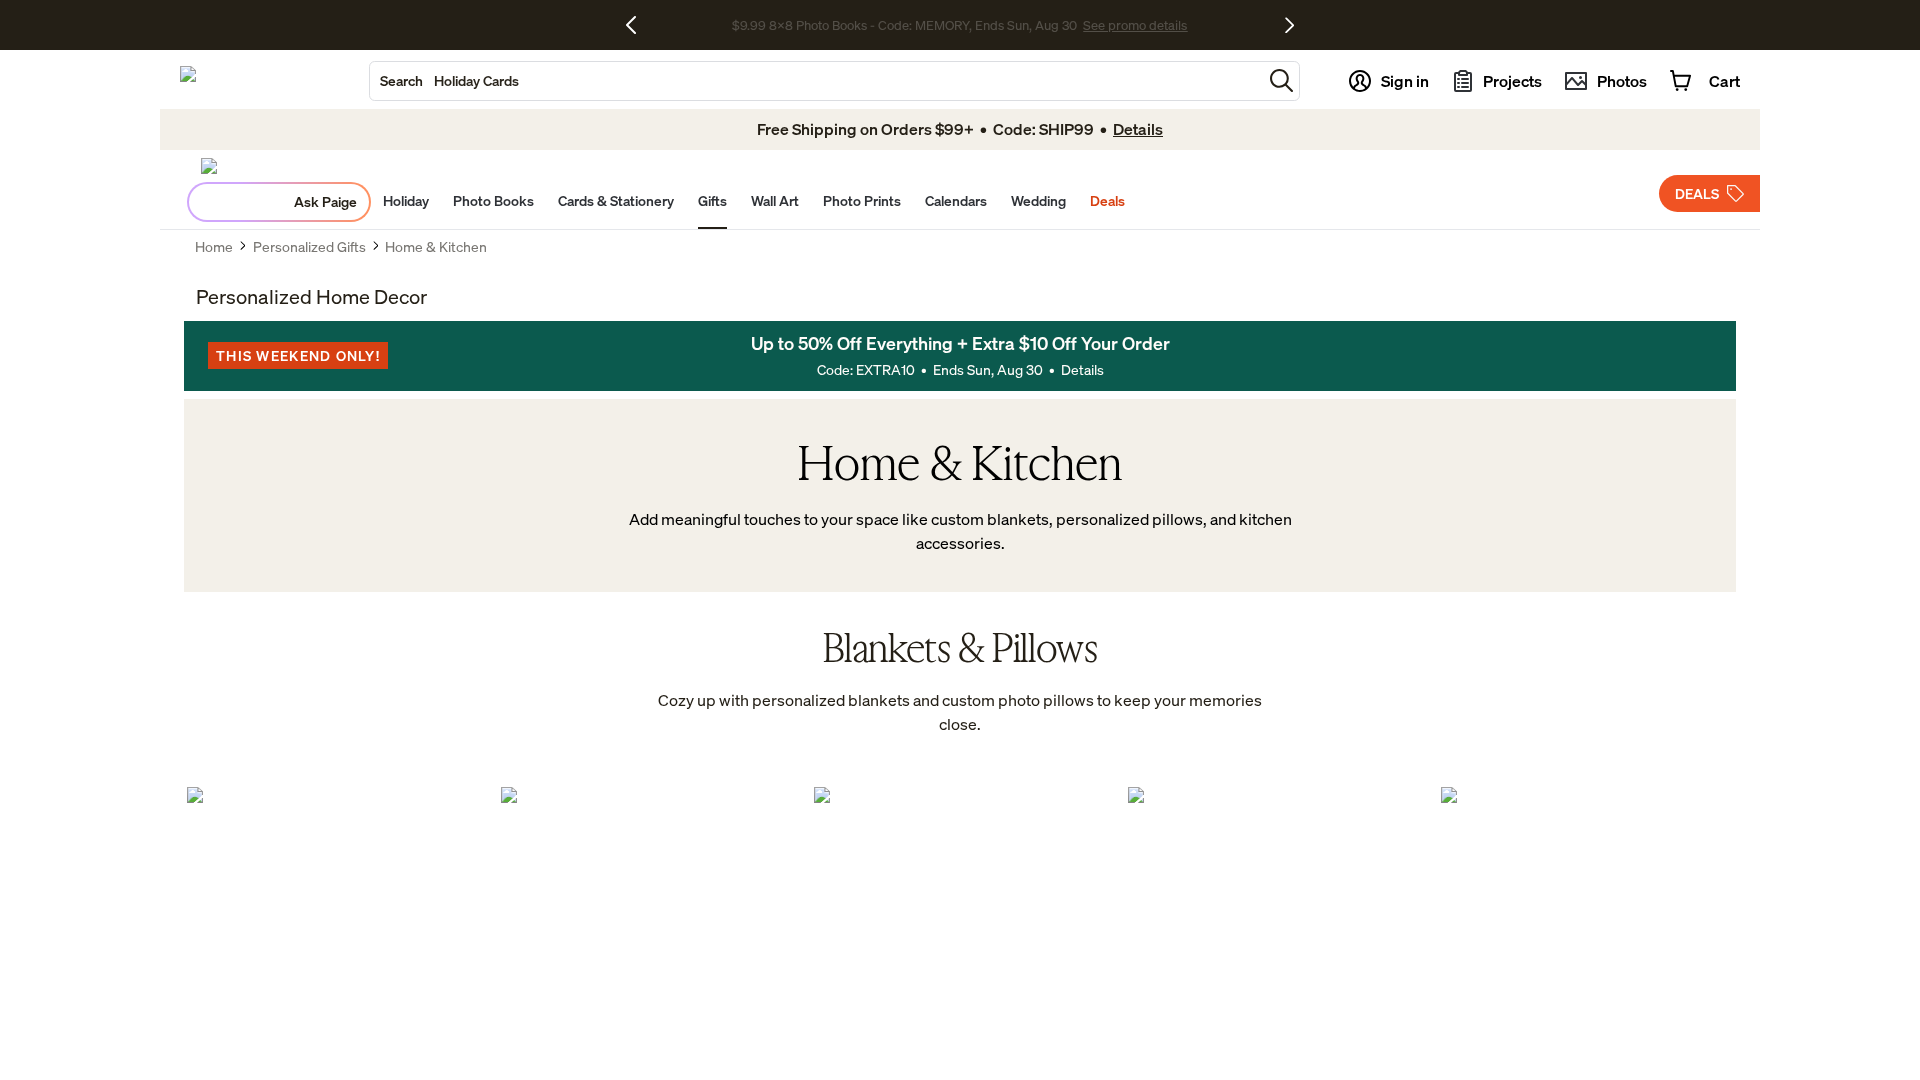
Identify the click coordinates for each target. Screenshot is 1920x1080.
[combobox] (816, 81)
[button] (1281, 80)
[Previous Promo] (638, 25)
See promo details (1135, 25)
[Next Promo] (1289, 25)
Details (1082, 369)
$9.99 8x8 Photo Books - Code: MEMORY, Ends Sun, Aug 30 (904, 25)
